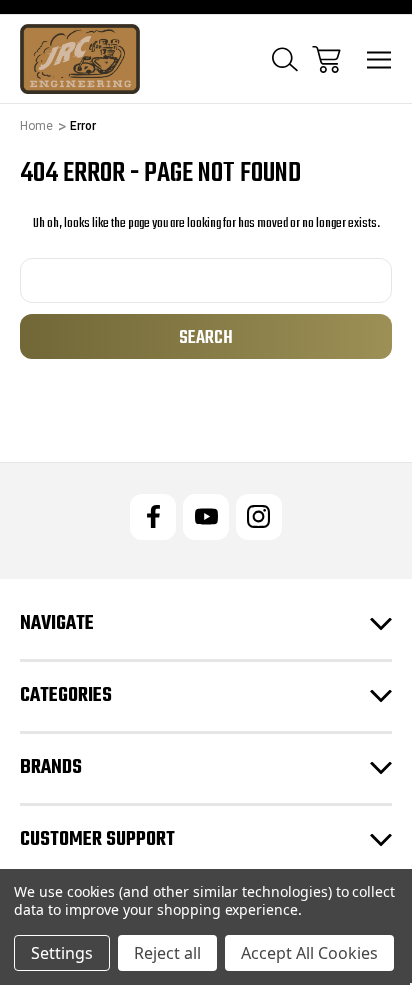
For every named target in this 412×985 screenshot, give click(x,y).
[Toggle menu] (379, 59)
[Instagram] (259, 517)
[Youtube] (206, 517)
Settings (62, 953)
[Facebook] (153, 517)
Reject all (167, 953)
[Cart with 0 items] (326, 59)
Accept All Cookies (309, 953)
